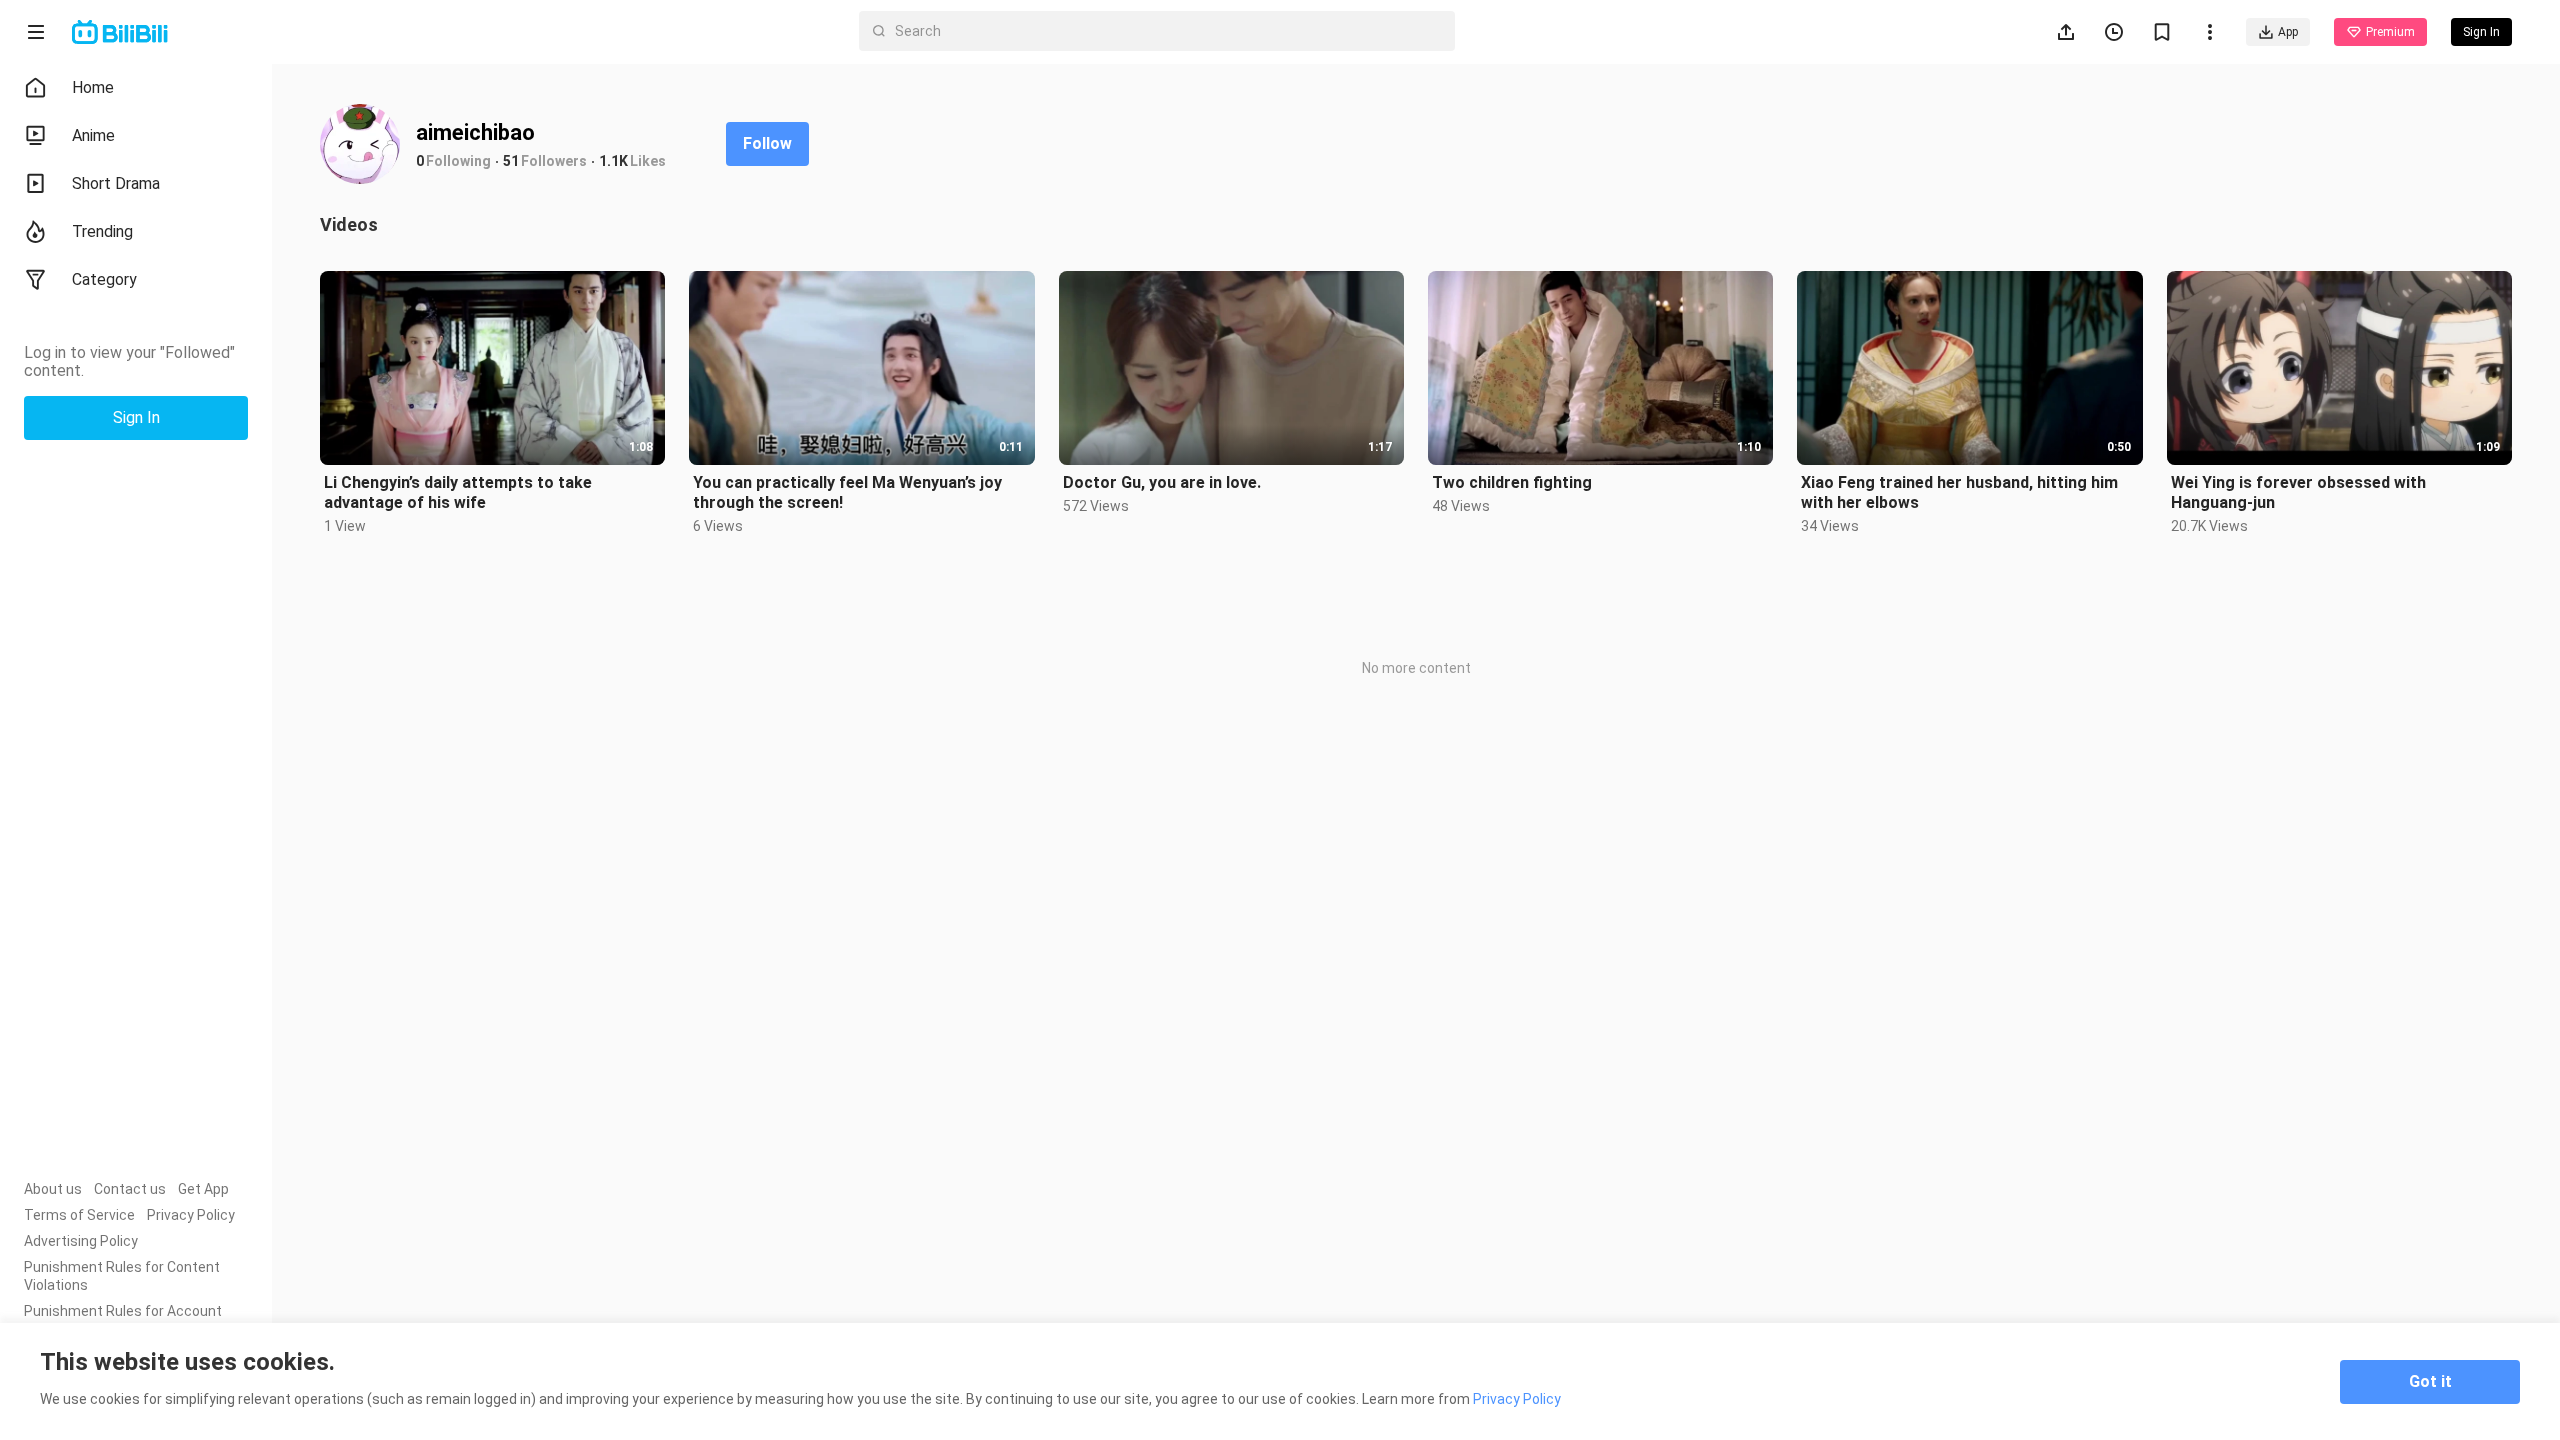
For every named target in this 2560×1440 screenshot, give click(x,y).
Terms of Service (79, 1215)
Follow (767, 143)
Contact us (130, 1189)
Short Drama (116, 183)
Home (93, 87)
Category (104, 279)
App (2288, 32)
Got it (2430, 1381)
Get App (203, 1189)
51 (511, 161)
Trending (102, 231)
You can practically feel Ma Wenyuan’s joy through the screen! (847, 492)
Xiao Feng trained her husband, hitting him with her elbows (1959, 492)
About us (53, 1189)
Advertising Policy (81, 1241)
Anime (93, 135)
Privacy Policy (191, 1215)
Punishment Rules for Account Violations (123, 1320)
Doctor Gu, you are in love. (1162, 482)
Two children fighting (1512, 482)
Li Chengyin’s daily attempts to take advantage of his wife (458, 492)
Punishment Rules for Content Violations (122, 1276)
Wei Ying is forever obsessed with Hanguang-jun (2298, 492)
